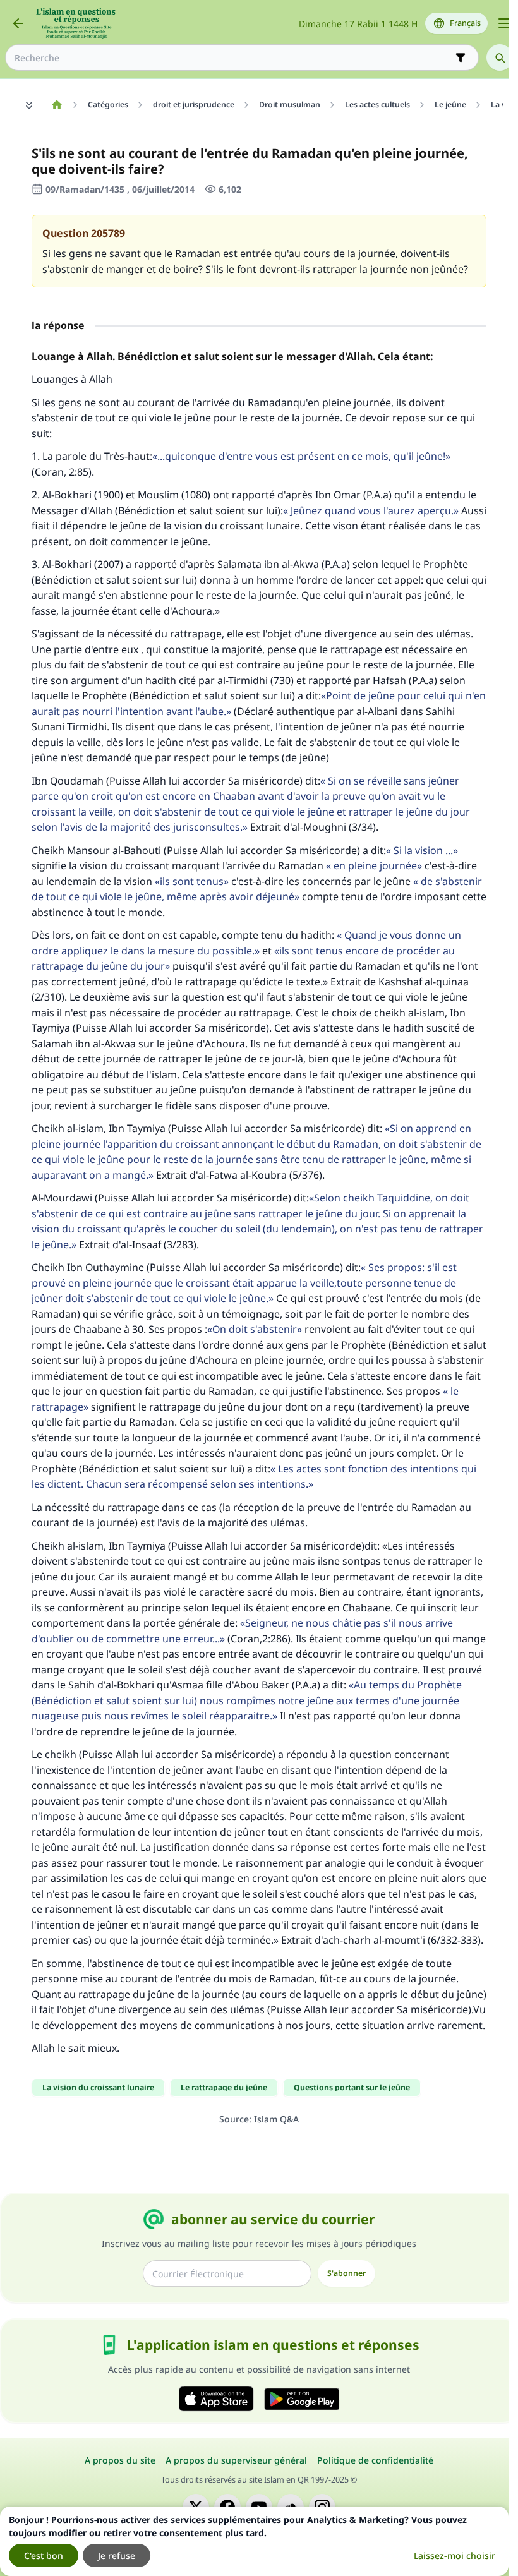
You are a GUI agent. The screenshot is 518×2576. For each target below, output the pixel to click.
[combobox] (233, 58)
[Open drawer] (504, 23)
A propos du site (120, 2460)
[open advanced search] (461, 57)
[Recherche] (500, 57)
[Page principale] (57, 105)
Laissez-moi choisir (455, 2555)
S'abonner (346, 2273)
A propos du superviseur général (236, 2460)
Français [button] (465, 23)
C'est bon (44, 2555)
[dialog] (254, 2541)
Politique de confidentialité (375, 2460)
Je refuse (117, 2555)
